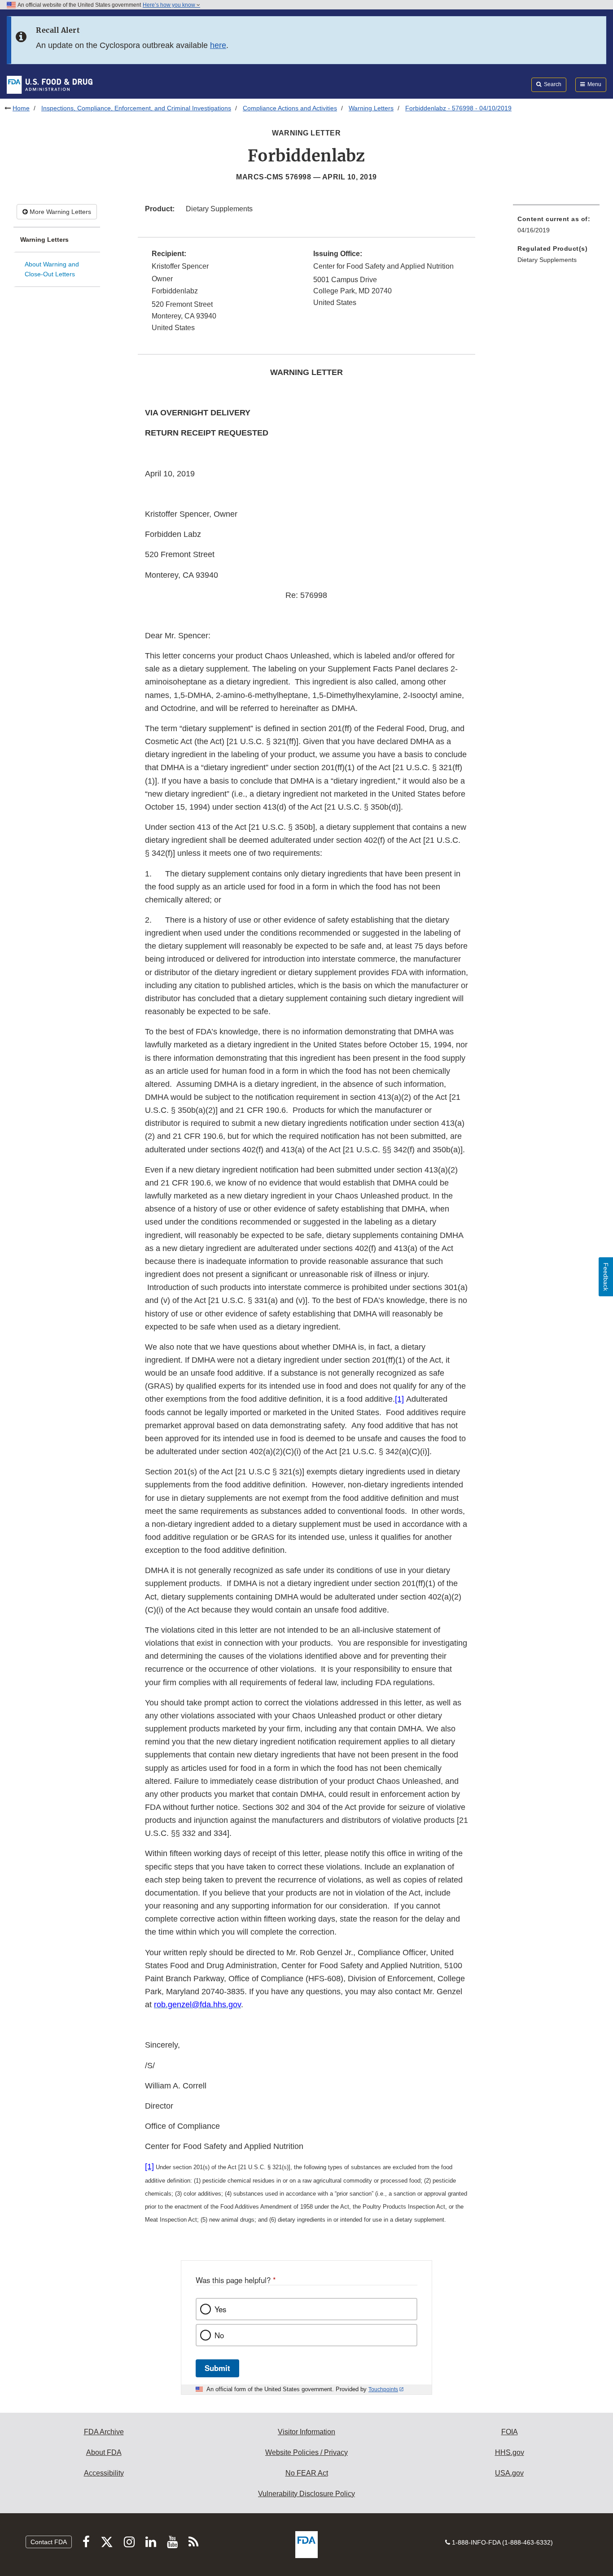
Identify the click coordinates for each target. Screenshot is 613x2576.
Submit (217, 2368)
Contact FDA (49, 2542)
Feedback (606, 1277)
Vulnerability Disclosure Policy (306, 2494)
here (218, 45)
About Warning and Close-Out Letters (52, 269)
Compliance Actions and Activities (290, 108)
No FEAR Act (307, 2473)
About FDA (104, 2452)
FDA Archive (104, 2432)
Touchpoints (383, 2389)
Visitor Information (306, 2432)
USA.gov (509, 2473)
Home (21, 108)
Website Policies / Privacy (306, 2452)
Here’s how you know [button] (170, 5)
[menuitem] (556, 227)
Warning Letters (371, 108)
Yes (220, 2309)
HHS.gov (510, 2452)
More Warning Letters (59, 212)
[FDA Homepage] (50, 84)
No (219, 2335)
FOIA (510, 2432)
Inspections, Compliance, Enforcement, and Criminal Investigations (136, 108)
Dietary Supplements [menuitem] (547, 260)
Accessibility (104, 2473)
